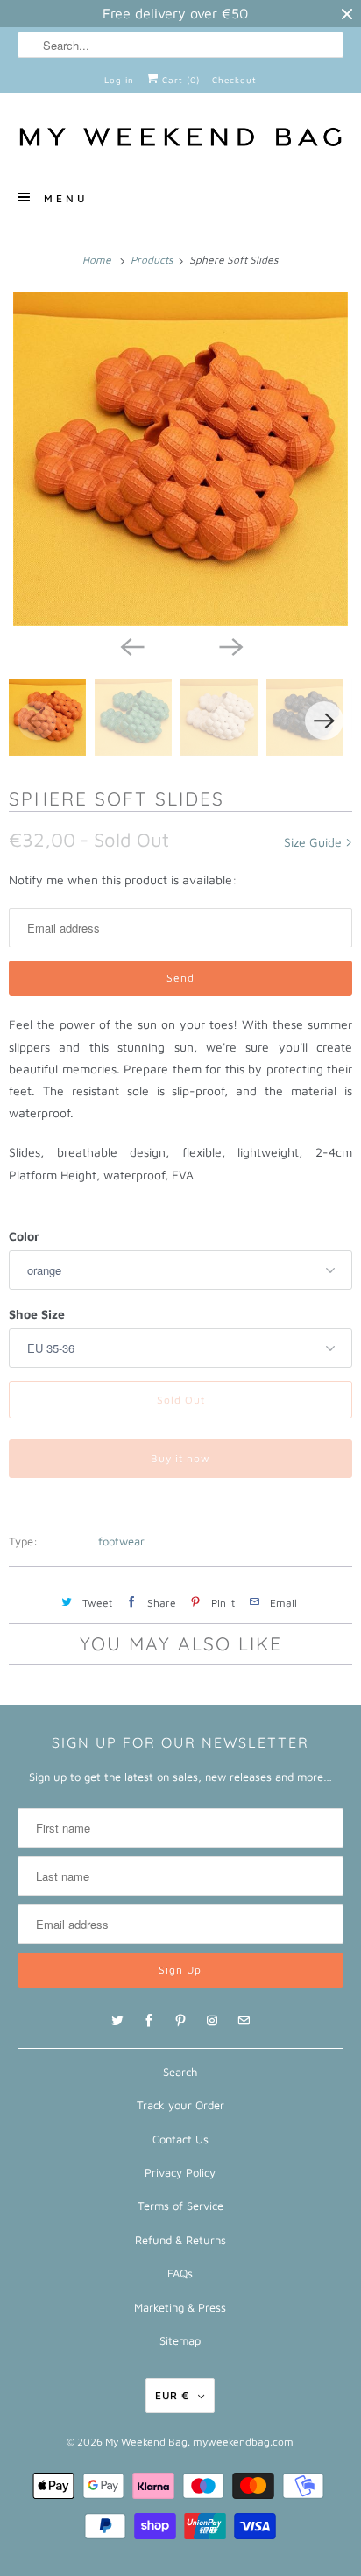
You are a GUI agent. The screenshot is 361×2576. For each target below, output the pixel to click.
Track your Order (180, 2105)
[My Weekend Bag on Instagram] (212, 2021)
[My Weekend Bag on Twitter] (117, 2021)
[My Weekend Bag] (180, 139)
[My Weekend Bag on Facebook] (149, 2021)
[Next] (230, 645)
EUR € (172, 2395)
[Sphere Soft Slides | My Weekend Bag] (180, 459)
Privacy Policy (180, 2172)
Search (180, 2072)
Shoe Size (37, 1314)
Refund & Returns (180, 2240)
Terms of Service (180, 2206)
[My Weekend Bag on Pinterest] (180, 2021)
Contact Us (180, 2139)
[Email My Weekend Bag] (244, 2021)
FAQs (180, 2273)
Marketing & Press (180, 2307)
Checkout (234, 80)
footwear (121, 1541)
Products (153, 260)
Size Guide (315, 842)
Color (24, 1236)
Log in (119, 80)
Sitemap (180, 2340)
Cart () (179, 80)
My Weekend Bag (146, 2442)
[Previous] (131, 645)
